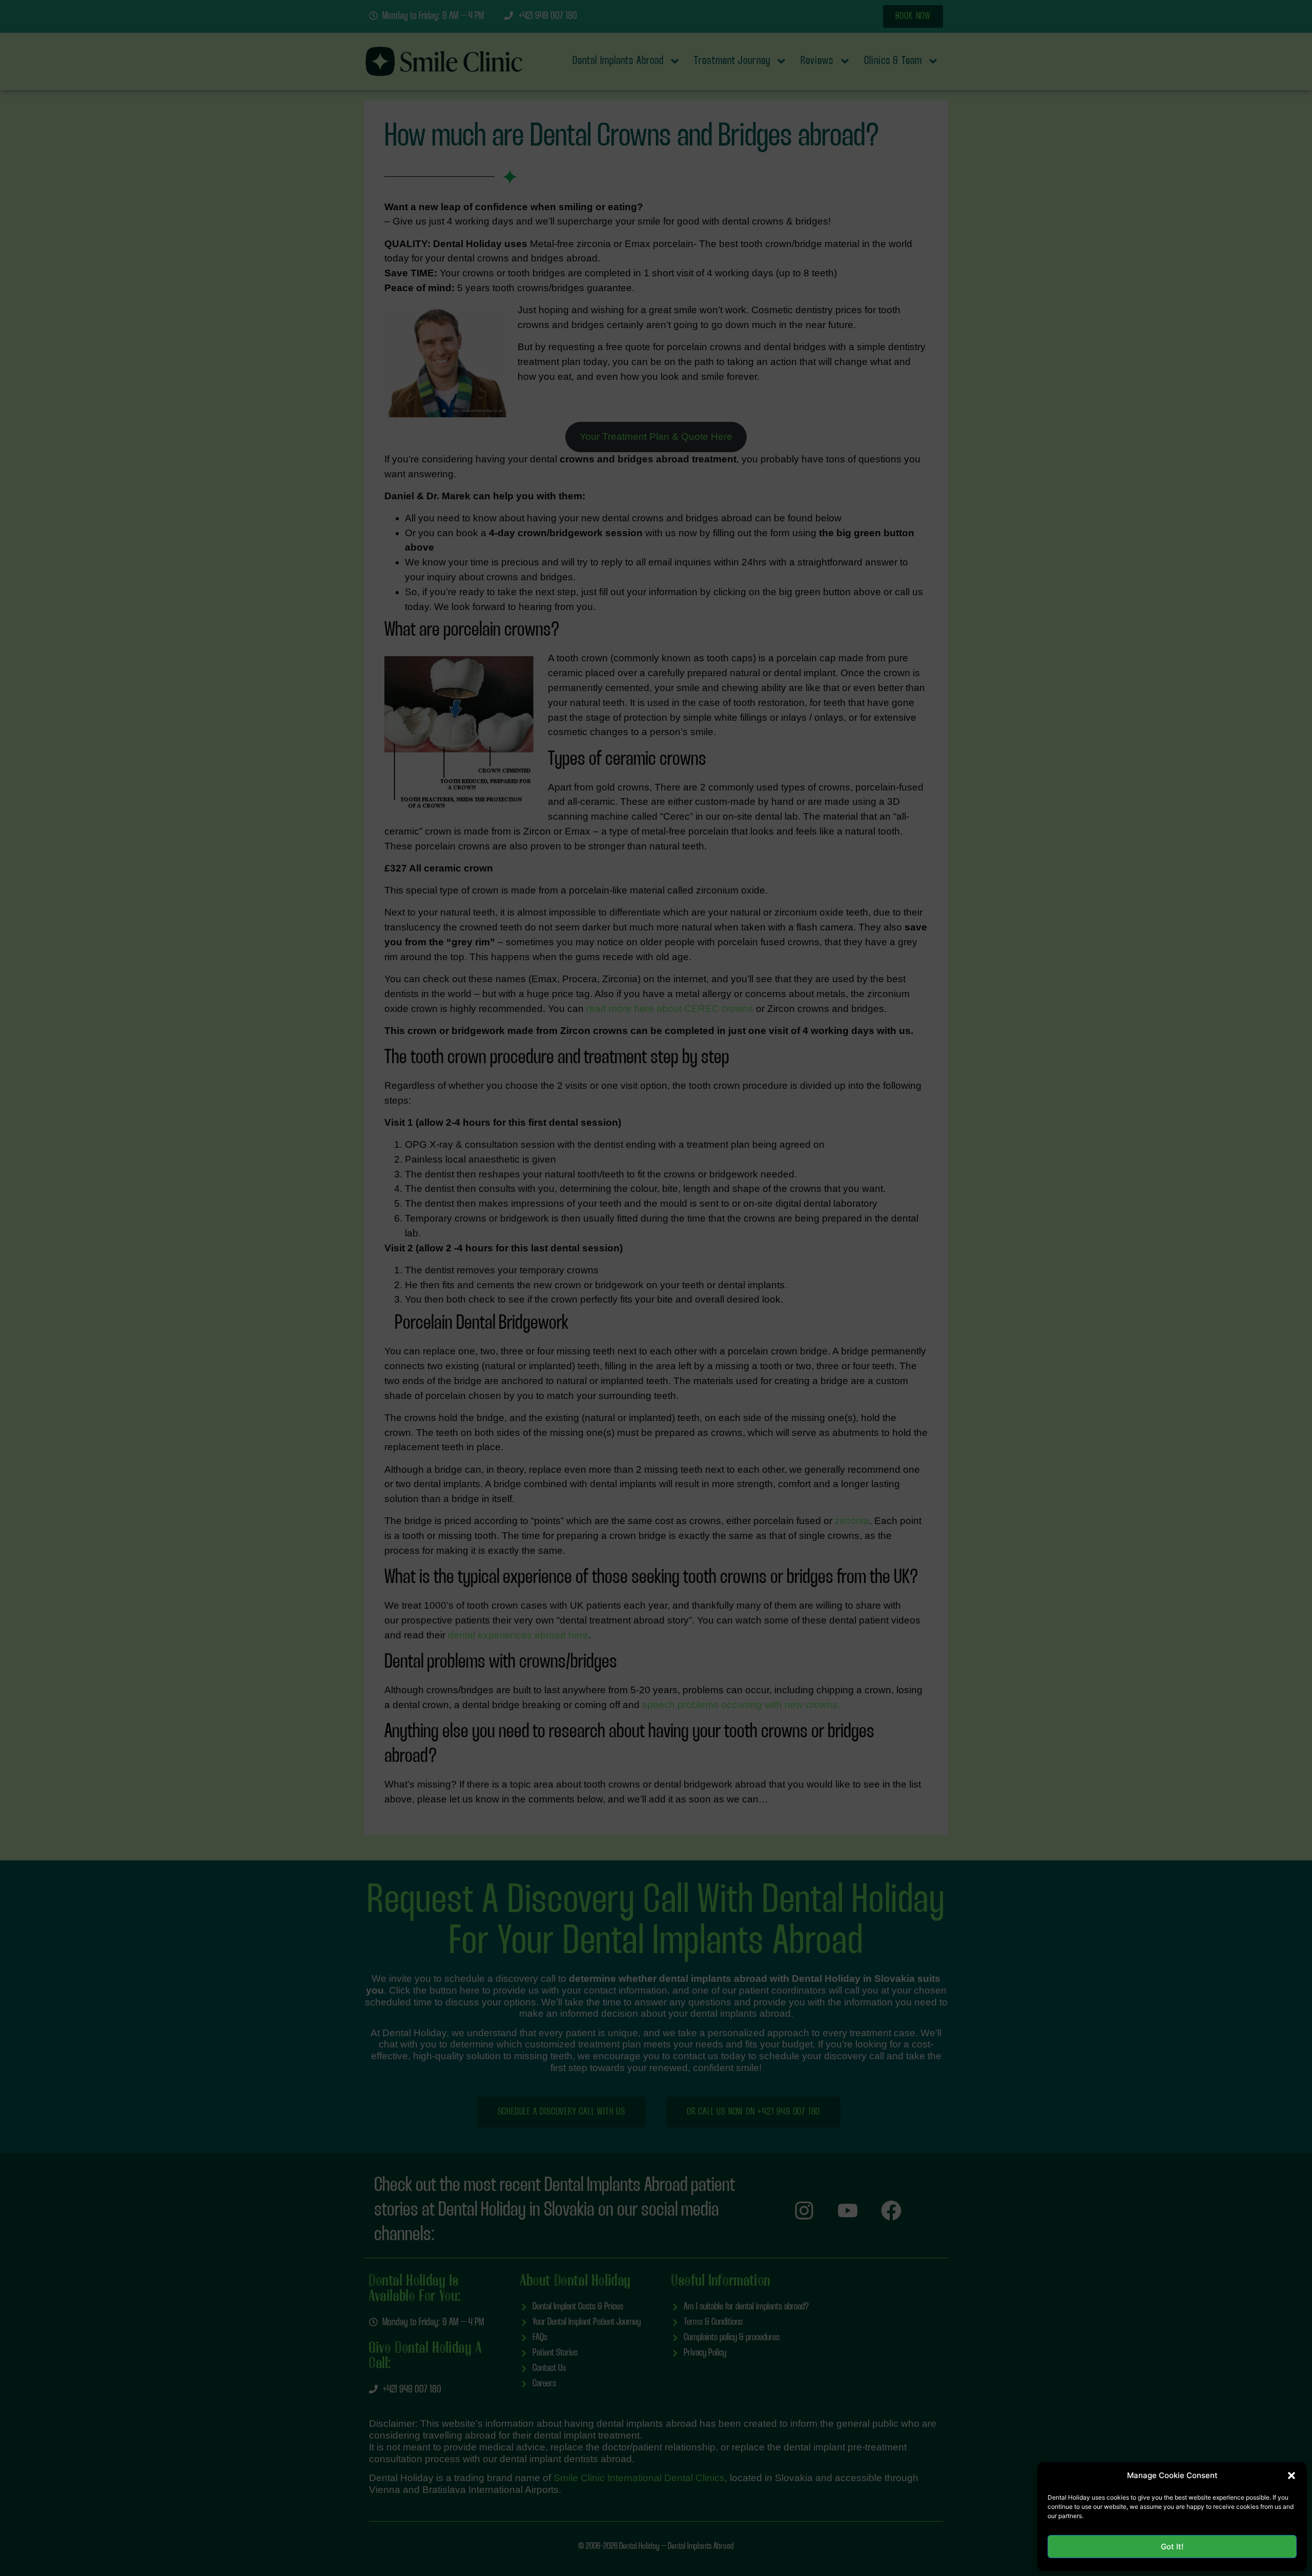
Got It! (1172, 2547)
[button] (1291, 2476)
